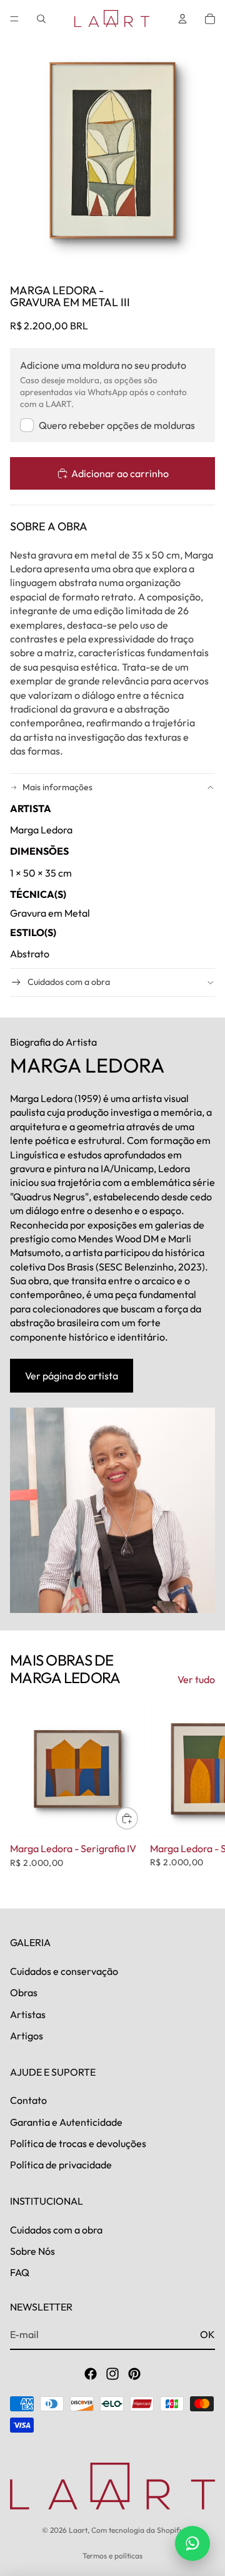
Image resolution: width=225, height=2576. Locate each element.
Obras (24, 1993)
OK (207, 2334)
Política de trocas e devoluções (78, 2143)
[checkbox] (107, 425)
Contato (28, 2101)
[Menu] (14, 19)
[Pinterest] (134, 2374)
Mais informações (57, 787)
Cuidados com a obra (69, 982)
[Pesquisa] (41, 19)
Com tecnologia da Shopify (137, 2530)
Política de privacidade (61, 2165)
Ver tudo (196, 1679)
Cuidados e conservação (64, 1971)
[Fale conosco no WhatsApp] (192, 2543)
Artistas (28, 2014)
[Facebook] (91, 2374)
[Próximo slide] (201, 1795)
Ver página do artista (72, 1376)
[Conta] (182, 19)
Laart (78, 2530)
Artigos (27, 2036)
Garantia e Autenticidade (66, 2122)
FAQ (20, 2273)
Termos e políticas (112, 2556)
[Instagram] (112, 2374)
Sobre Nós (32, 2251)
